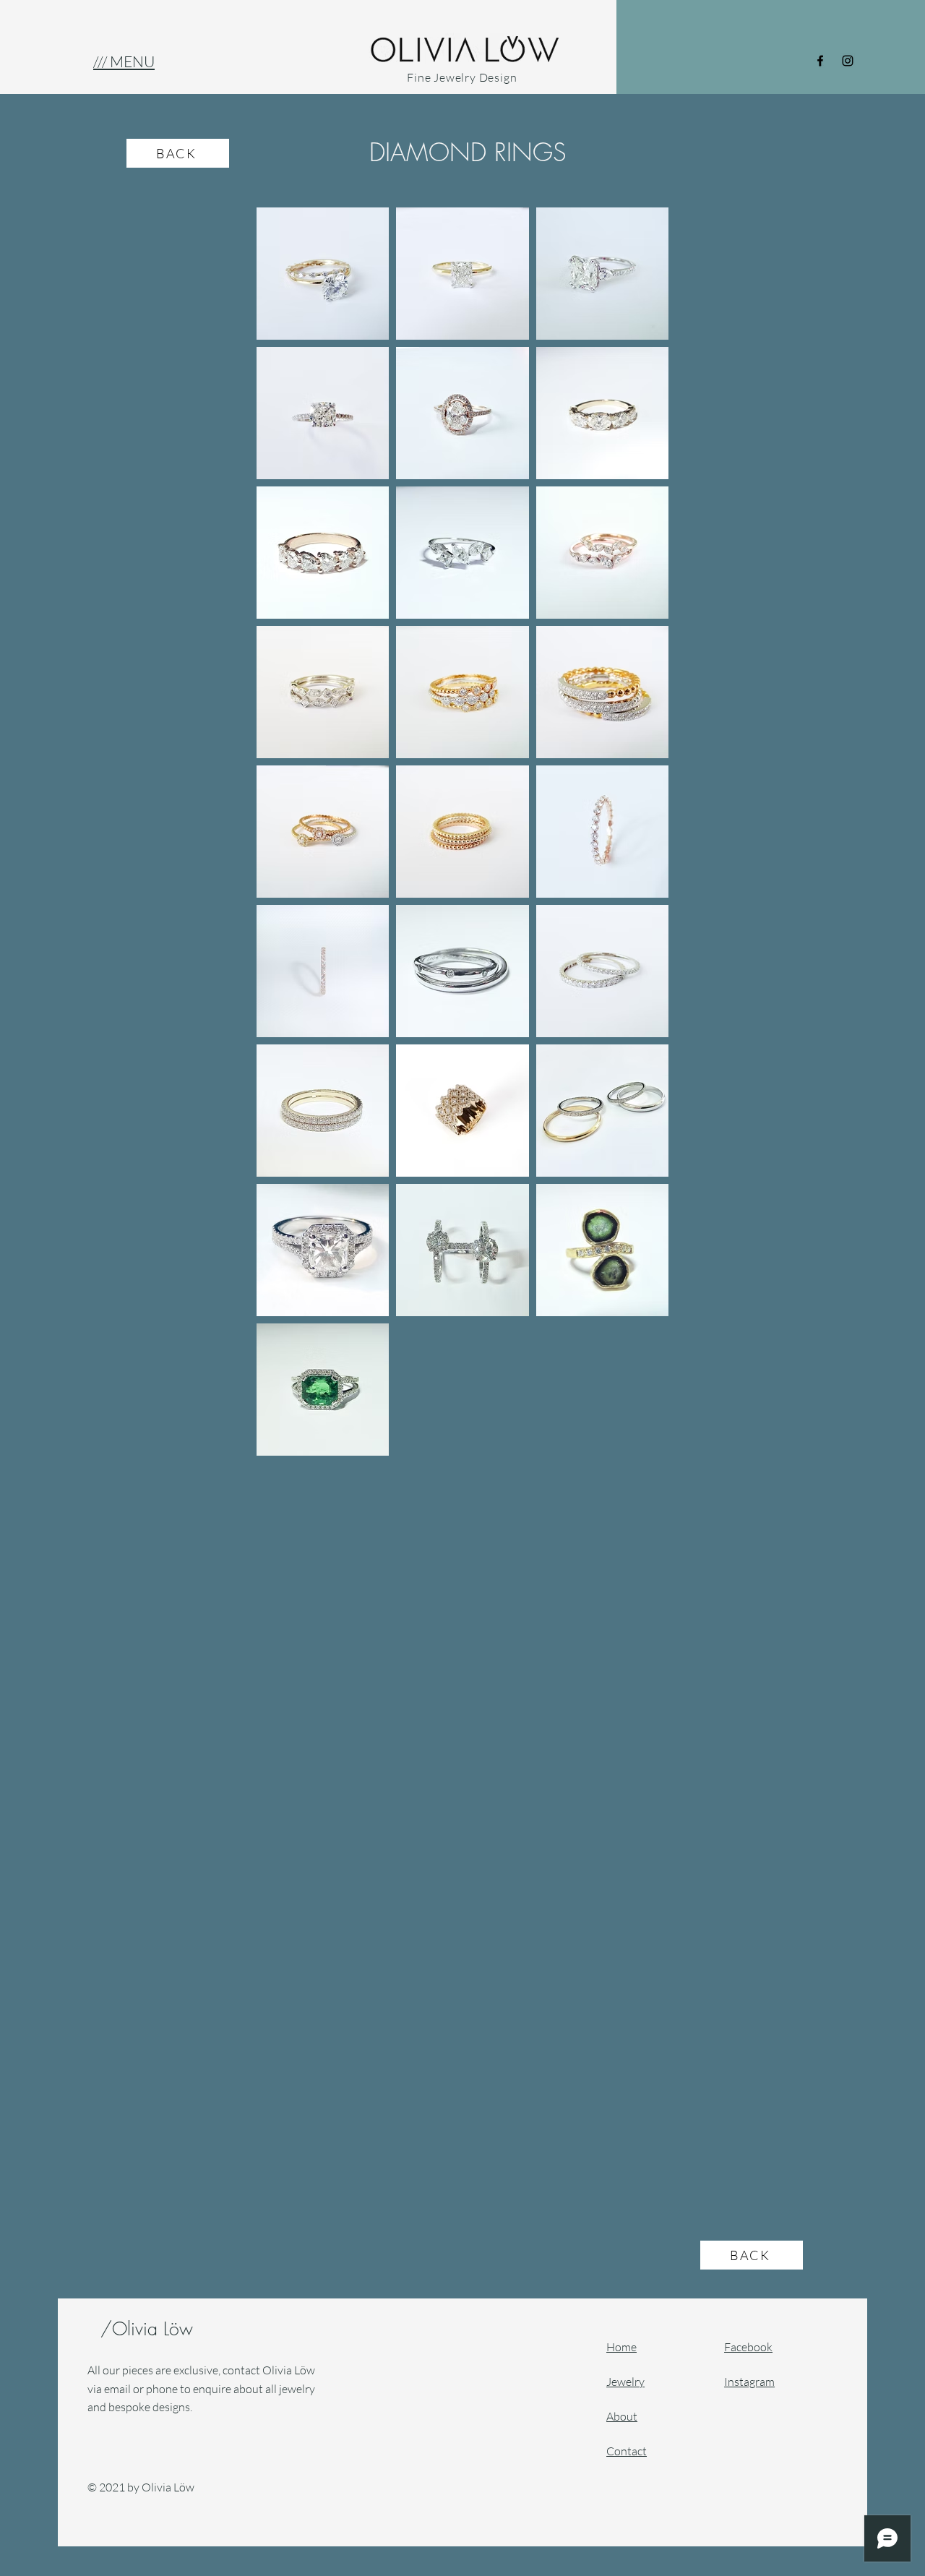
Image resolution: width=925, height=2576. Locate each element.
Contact (627, 2451)
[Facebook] (820, 61)
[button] (124, 61)
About (622, 2416)
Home (621, 2347)
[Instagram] (848, 61)
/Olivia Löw (150, 2329)
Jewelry (625, 2382)
